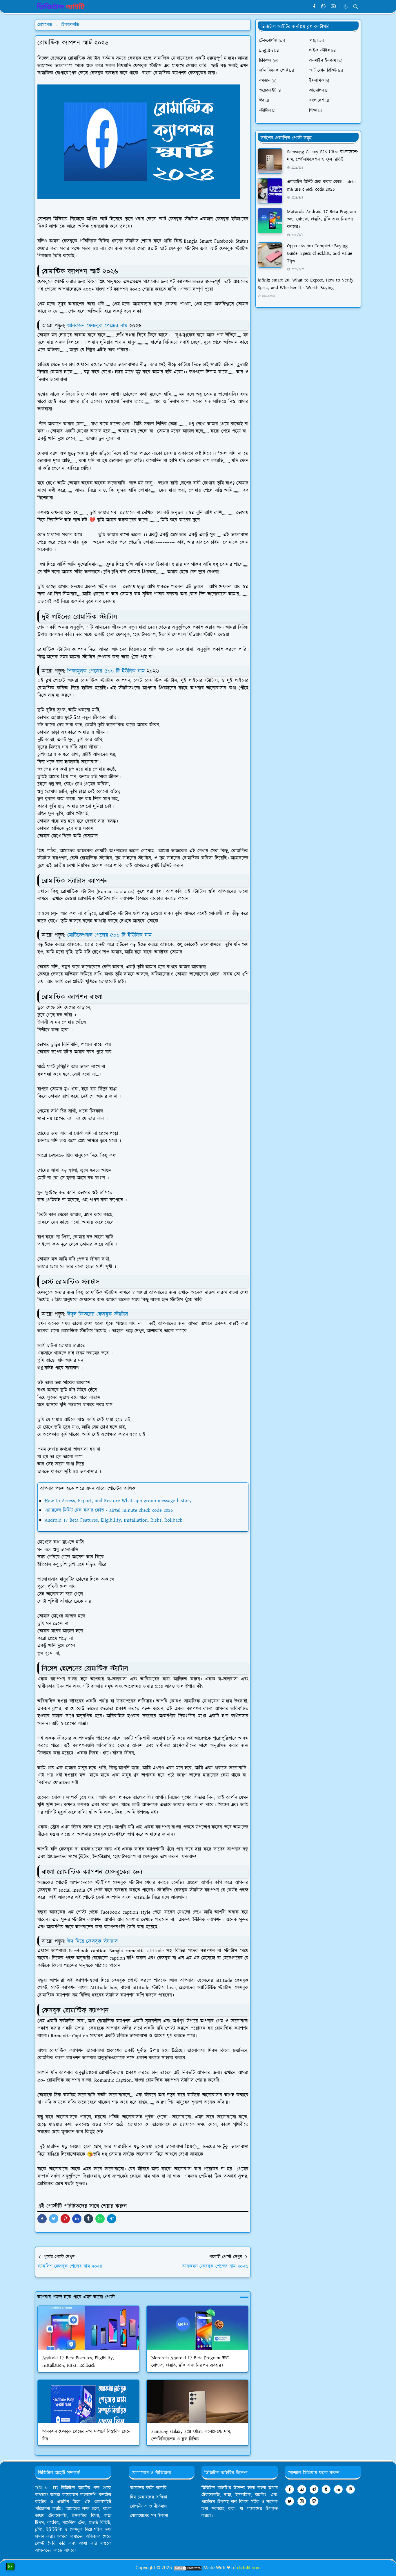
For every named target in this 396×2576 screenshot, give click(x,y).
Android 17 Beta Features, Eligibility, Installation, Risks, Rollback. (114, 1520)
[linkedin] (338, 2489)
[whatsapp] (324, 7)
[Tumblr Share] (88, 2219)
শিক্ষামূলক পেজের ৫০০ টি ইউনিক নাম (107, 671)
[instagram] (302, 2501)
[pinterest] (350, 2489)
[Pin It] (65, 2219)
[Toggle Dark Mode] (346, 7)
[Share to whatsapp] (100, 2219)
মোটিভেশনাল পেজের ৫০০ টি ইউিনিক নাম (110, 935)
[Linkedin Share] (77, 2219)
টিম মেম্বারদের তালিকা (149, 2497)
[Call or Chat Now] (10, 2566)
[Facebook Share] (42, 2219)
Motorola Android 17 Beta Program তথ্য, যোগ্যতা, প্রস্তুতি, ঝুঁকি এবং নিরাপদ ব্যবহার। (321, 219)
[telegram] (314, 2489)
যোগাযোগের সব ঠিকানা (149, 2516)
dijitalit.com (249, 2568)
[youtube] (333, 7)
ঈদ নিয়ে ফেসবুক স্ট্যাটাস (92, 1941)
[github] (314, 2501)
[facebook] (314, 7)
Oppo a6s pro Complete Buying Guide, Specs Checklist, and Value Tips (319, 254)
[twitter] (290, 2501)
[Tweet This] (54, 2219)
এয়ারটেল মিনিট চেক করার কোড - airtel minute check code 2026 (109, 1510)
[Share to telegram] (112, 2219)
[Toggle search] (356, 7)
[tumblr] (326, 2489)
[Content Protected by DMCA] (188, 2568)
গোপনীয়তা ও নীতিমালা (149, 2506)
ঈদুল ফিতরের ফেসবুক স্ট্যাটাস (98, 1314)
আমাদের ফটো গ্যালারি (148, 2488)
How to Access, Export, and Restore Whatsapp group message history (118, 1501)
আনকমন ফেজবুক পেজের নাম (98, 326)
